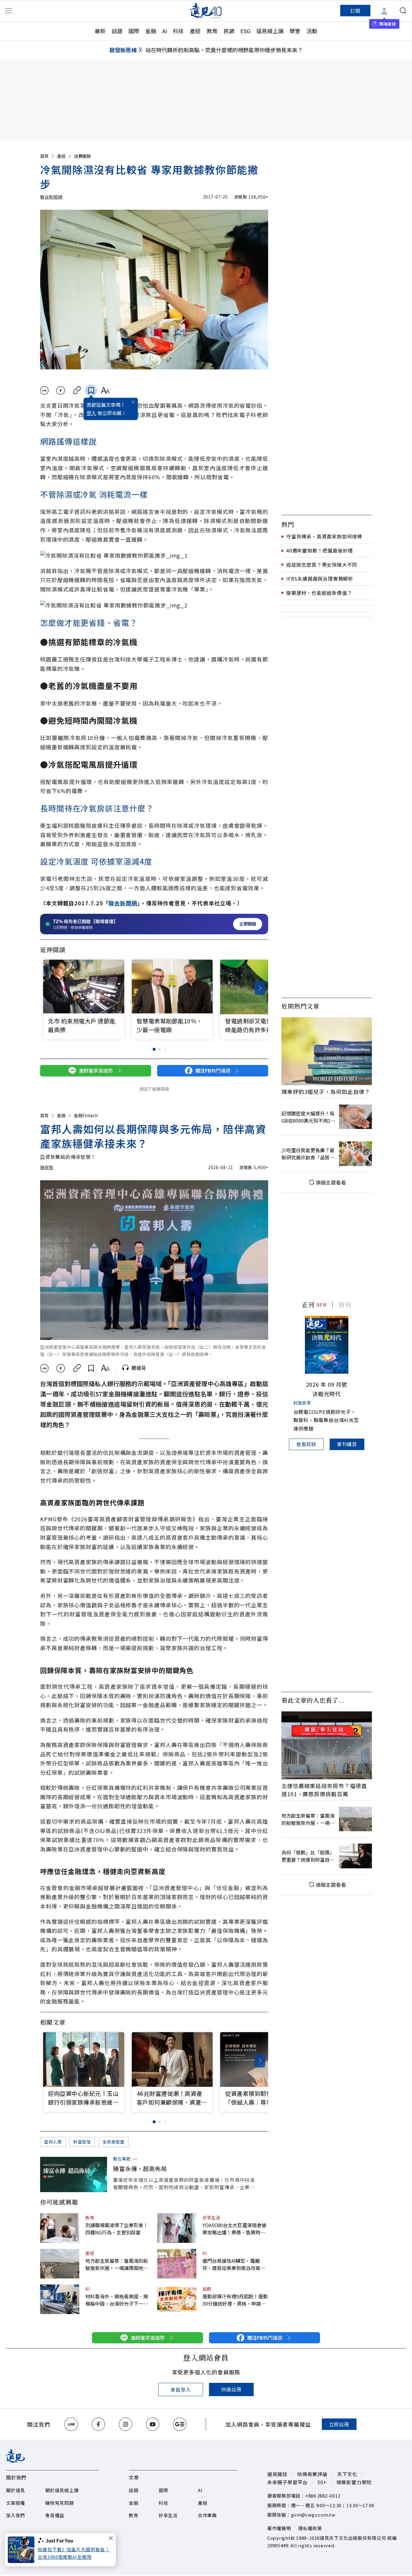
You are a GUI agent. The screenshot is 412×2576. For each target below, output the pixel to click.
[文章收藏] (91, 391)
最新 (100, 31)
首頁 (44, 156)
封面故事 (302, 1403)
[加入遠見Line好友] (71, 2424)
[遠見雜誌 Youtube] (153, 2424)
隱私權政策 (310, 2528)
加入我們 (16, 2515)
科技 (178, 31)
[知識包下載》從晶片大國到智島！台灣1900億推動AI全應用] (23, 2550)
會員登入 (181, 2389)
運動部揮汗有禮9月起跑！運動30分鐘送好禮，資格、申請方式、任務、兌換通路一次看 (235, 2300)
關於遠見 (16, 2490)
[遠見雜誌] (206, 11)
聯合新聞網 (51, 197)
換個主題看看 (331, 1182)
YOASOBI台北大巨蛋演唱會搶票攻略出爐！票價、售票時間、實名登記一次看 (234, 2229)
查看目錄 (306, 1444)
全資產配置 (114, 2142)
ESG (245, 31)
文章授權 (16, 2503)
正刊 (308, 1304)
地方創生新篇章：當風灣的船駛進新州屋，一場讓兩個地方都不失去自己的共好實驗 (117, 2264)
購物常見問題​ (60, 2503)
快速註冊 (231, 2389)
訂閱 (355, 11)
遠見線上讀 (270, 31)
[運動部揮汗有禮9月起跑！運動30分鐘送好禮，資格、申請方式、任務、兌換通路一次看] (177, 2299)
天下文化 (347, 2474)
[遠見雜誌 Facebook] (98, 2424)
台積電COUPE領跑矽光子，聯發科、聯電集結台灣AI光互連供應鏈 (326, 1420)
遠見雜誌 (277, 2474)
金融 (151, 31)
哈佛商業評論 (312, 2474)
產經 (195, 31)
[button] (260, 988)
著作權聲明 (279, 2528)
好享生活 (211, 2217)
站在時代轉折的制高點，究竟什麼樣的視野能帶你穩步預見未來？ (224, 50)
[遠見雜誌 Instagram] (125, 2424)
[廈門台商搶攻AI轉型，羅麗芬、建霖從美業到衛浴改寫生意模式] (177, 2264)
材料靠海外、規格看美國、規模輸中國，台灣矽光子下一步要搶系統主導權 (117, 2300)
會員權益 (55, 2515)
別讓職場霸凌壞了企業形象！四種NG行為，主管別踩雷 (117, 2229)
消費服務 (82, 156)
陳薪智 (47, 1167)
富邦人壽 (53, 2142)
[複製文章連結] (77, 391)
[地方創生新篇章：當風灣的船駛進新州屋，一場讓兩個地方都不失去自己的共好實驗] (60, 2264)
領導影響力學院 (354, 2482)
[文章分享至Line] (44, 391)
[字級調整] (105, 391)
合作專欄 (207, 2515)
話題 (117, 31)
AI (165, 31)
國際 (134, 31)
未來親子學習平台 (287, 2482)
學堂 (295, 31)
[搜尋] (403, 11)
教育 (212, 31)
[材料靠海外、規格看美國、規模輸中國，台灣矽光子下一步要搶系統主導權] (60, 2299)
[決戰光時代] (327, 1345)
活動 (312, 31)
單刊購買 (347, 1444)
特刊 (345, 1304)
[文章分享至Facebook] (61, 391)
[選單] (9, 11)
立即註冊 (339, 2424)
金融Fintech (86, 1115)
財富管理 (82, 2142)
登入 (91, 413)
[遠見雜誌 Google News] (180, 2424)
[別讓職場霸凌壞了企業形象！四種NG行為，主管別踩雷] (60, 2228)
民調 (229, 31)
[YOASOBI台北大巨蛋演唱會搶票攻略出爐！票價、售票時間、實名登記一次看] (177, 2228)
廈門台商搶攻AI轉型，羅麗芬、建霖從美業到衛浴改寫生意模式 (234, 2264)
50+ (322, 2482)
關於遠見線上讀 (62, 2490)
